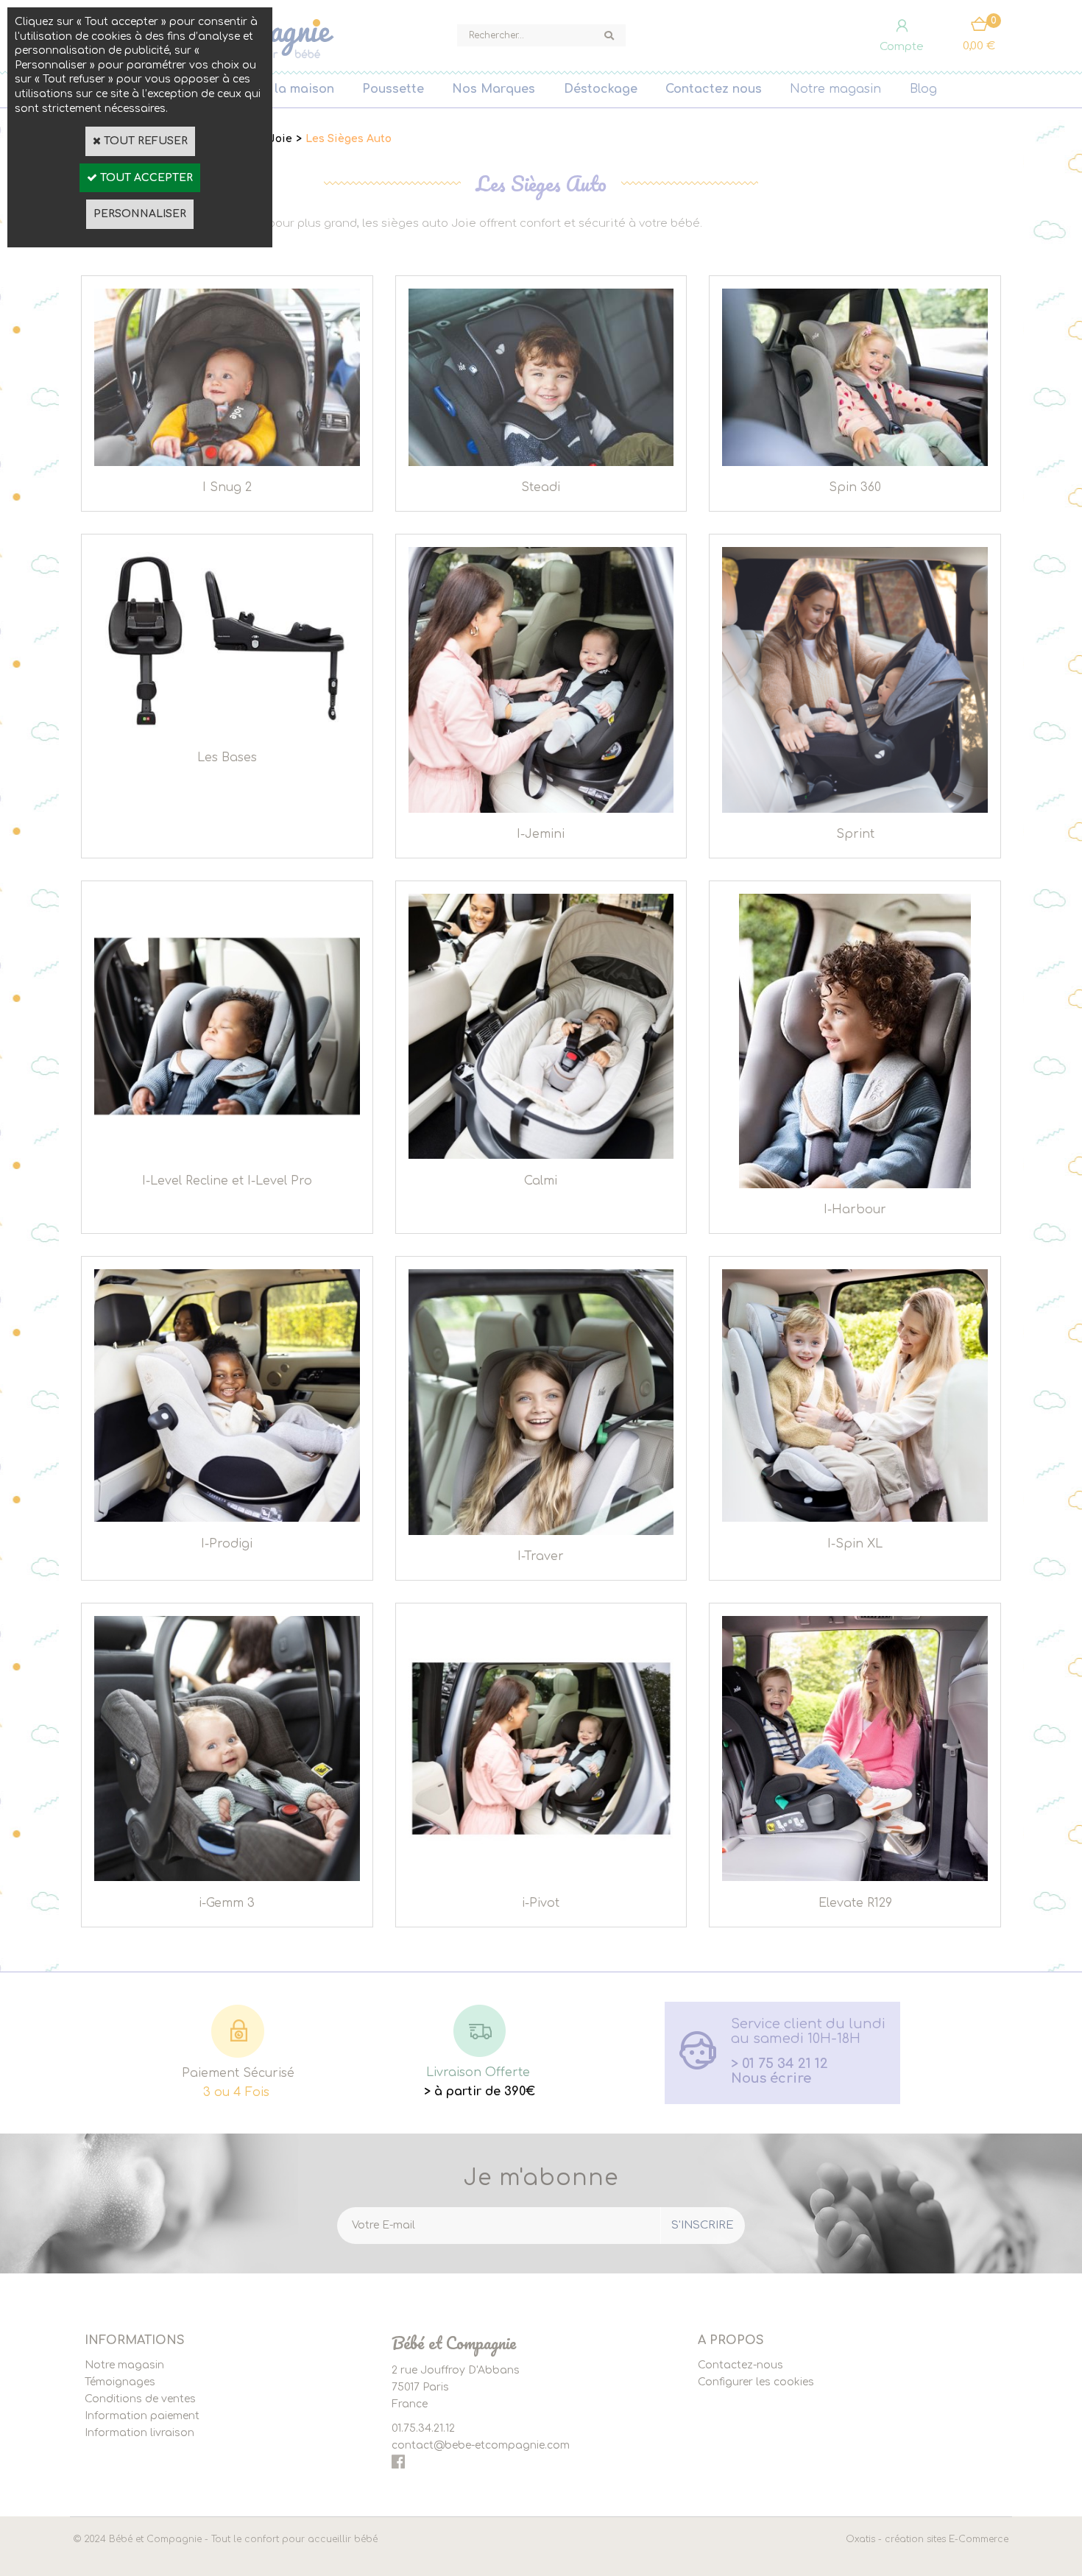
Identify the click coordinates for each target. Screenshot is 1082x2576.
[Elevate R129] (855, 1878)
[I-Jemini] (541, 809)
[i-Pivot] (541, 1878)
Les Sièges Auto (349, 139)
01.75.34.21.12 (423, 2428)
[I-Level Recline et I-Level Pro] (227, 1155)
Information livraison (139, 2433)
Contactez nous (714, 89)
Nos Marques (494, 89)
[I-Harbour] (855, 1185)
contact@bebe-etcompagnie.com (481, 2445)
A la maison (298, 89)
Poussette (393, 89)
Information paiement (142, 2416)
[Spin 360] (855, 463)
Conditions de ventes (140, 2399)
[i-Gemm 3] (227, 1878)
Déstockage (601, 89)
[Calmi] (541, 1155)
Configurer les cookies (756, 2382)
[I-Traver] (541, 1532)
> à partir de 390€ (480, 2092)
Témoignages (120, 2382)
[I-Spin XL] (855, 1518)
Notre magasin (835, 89)
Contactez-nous (740, 2365)
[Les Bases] (227, 732)
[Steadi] (541, 463)
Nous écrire (771, 2078)
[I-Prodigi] (227, 1518)
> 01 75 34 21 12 (779, 2064)
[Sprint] (855, 809)
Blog (923, 89)
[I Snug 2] (227, 463)
